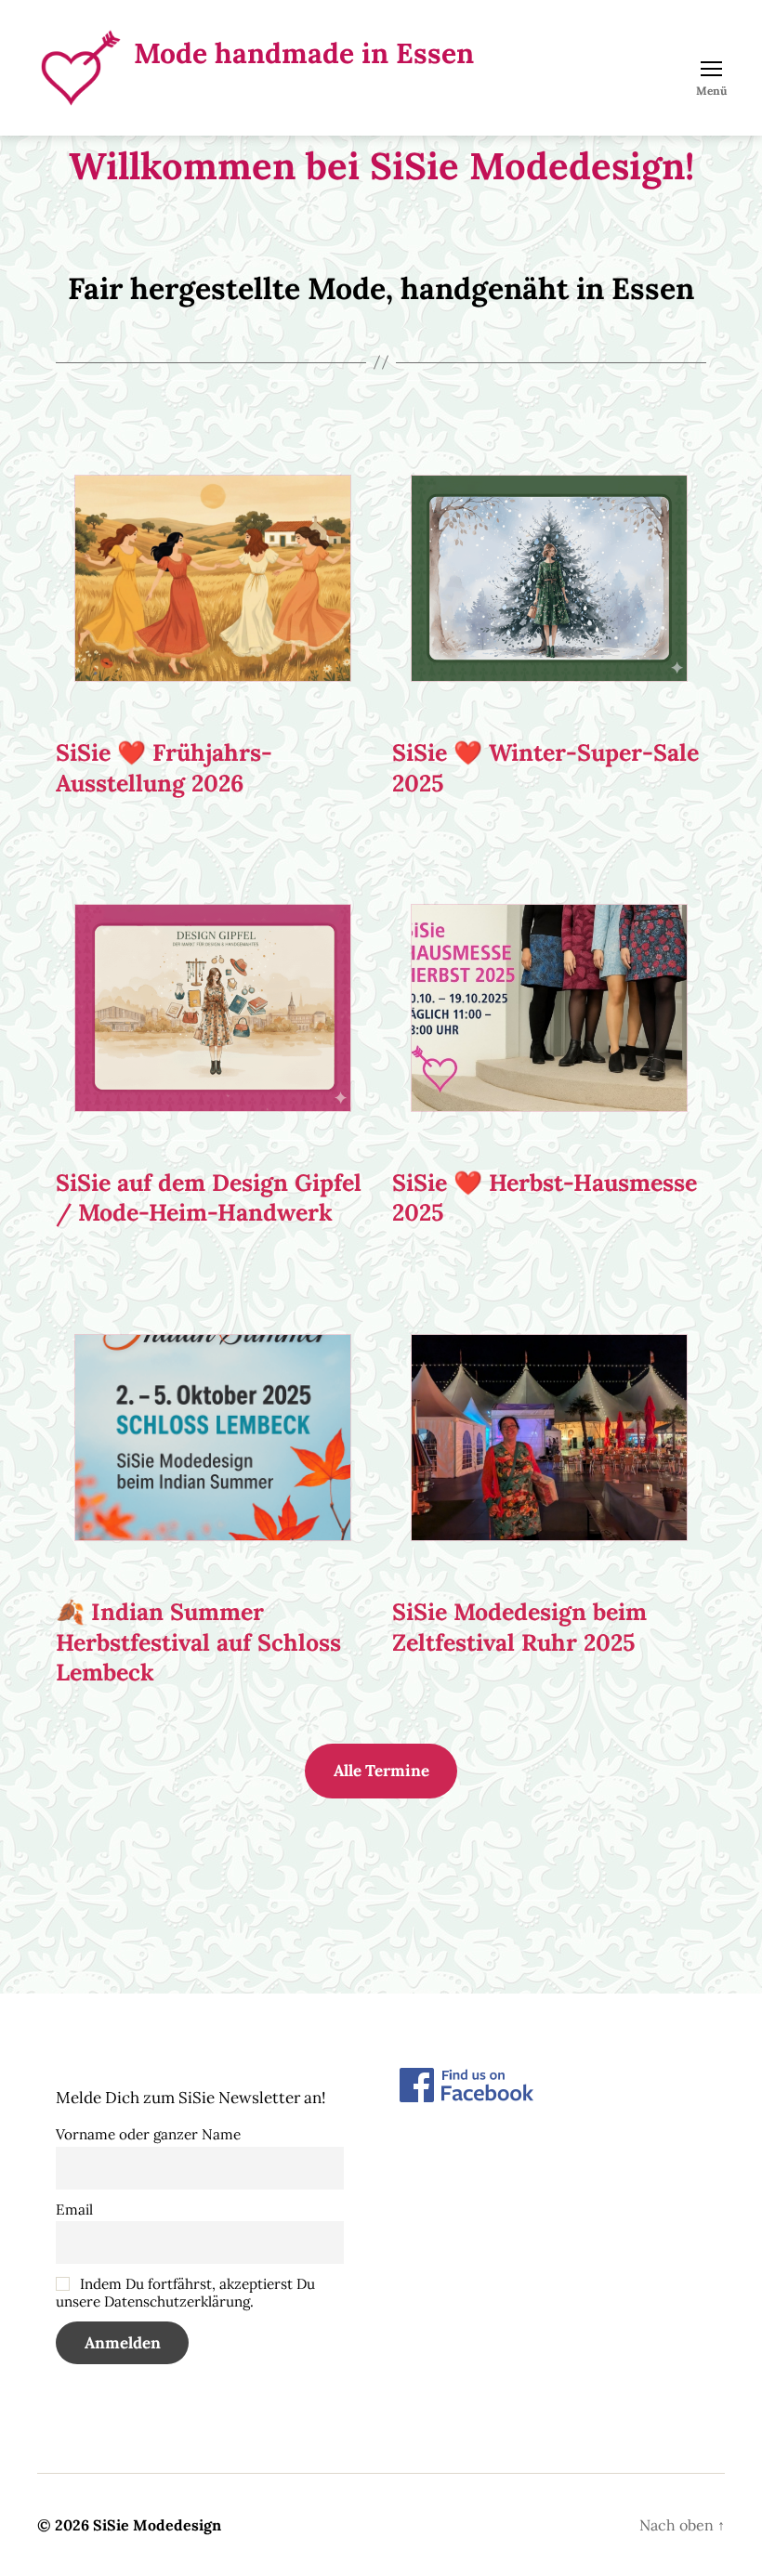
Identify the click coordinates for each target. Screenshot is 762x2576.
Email (74, 2210)
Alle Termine (381, 1771)
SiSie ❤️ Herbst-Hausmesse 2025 (545, 1198)
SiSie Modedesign (157, 2525)
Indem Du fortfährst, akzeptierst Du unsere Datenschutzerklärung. (185, 2293)
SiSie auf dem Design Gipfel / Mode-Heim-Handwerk (209, 1198)
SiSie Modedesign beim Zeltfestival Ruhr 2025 (519, 1627)
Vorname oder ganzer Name (148, 2134)
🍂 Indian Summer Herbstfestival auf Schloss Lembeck (198, 1642)
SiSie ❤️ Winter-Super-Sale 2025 (545, 768)
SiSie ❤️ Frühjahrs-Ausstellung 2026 (164, 768)
